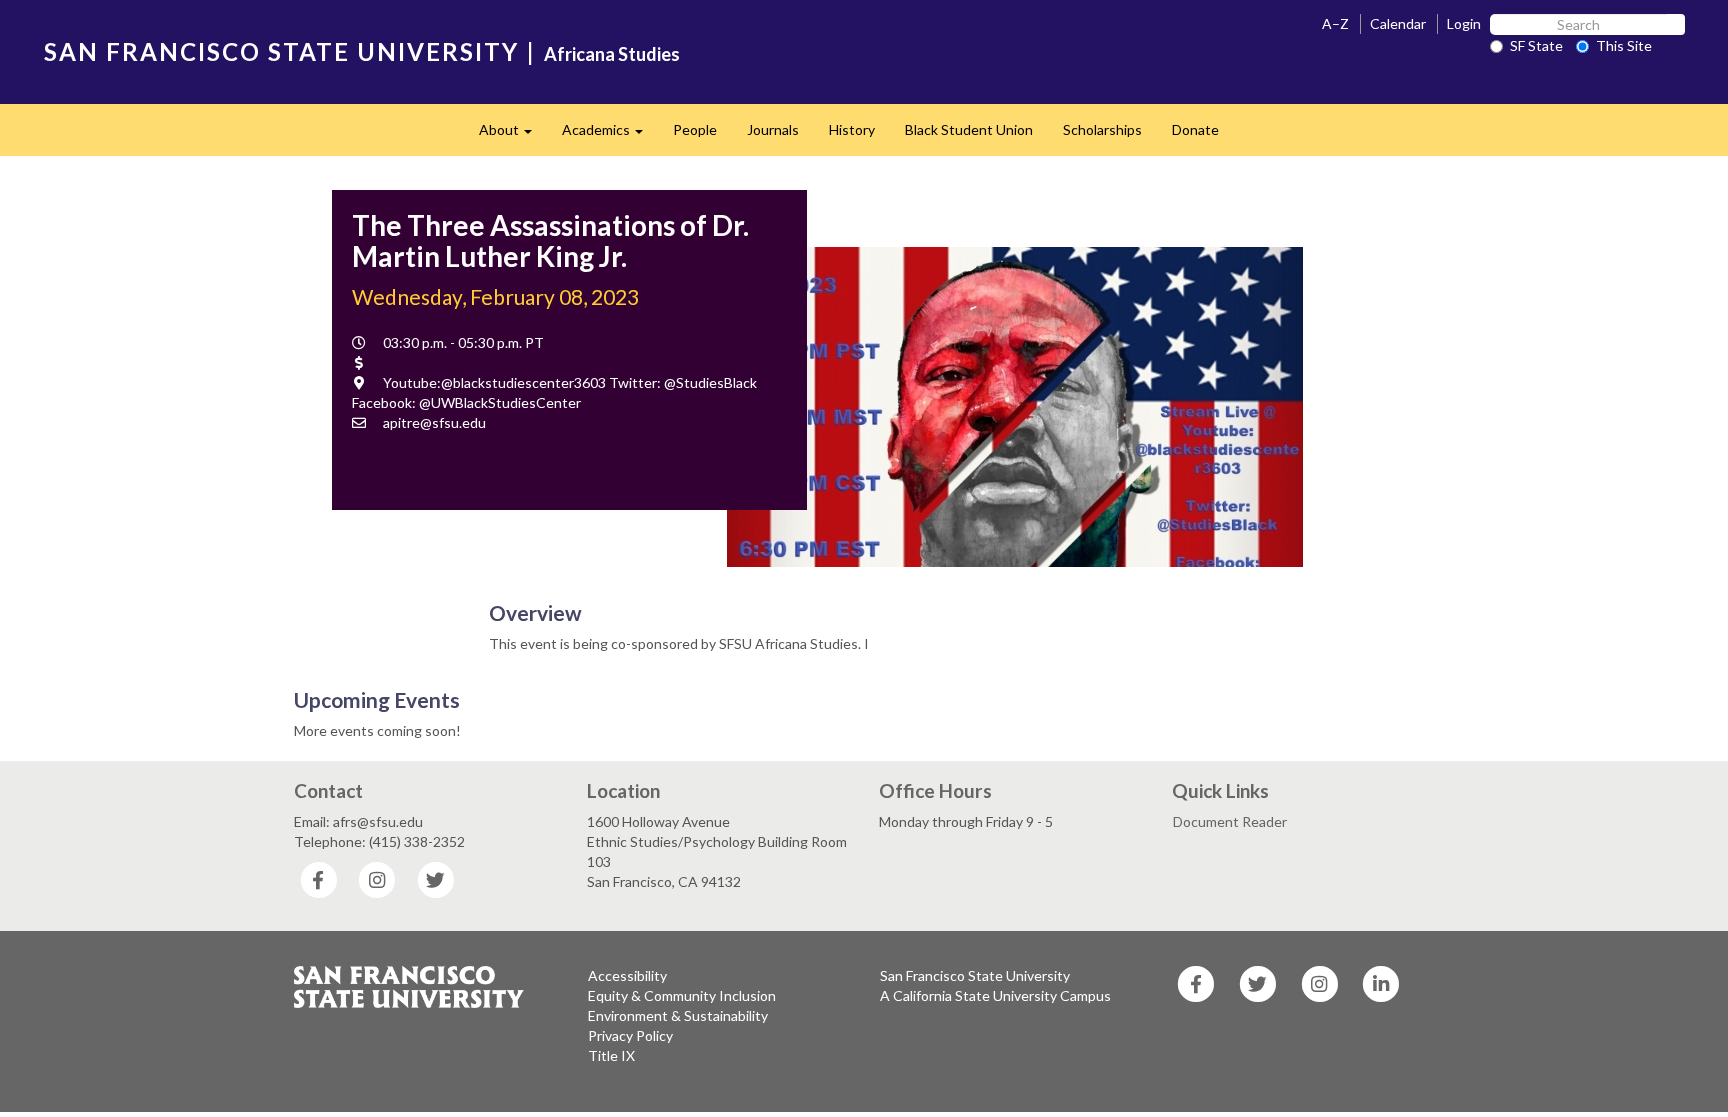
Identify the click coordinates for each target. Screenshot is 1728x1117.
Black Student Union (969, 129)
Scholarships (1102, 129)
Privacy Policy (630, 1035)
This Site (1624, 45)
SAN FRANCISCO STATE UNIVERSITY (281, 51)
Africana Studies (612, 54)
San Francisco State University (975, 975)
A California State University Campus (995, 995)
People (695, 129)
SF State (1536, 45)
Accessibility (627, 975)
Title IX (611, 1055)
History (852, 129)
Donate (1195, 129)
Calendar (1398, 23)
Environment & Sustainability (678, 1015)
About (513, 135)
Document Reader (1230, 821)
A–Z (1335, 23)
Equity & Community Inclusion (682, 995)
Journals (773, 129)
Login (1464, 23)
